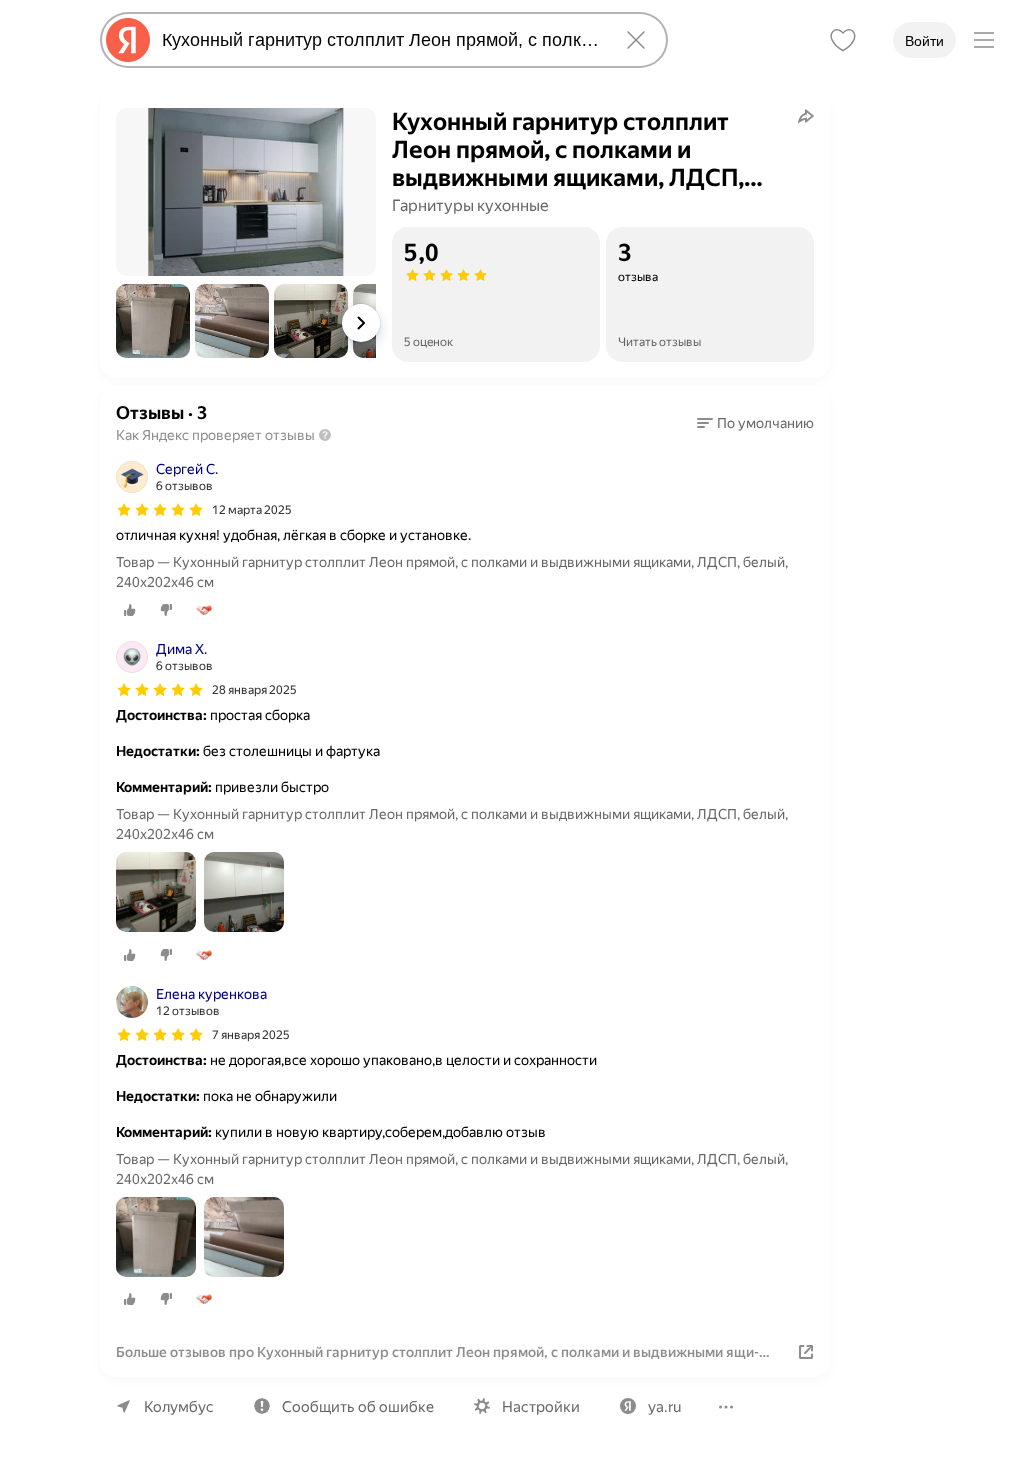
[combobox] (380, 40)
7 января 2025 (251, 1035)
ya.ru (664, 1407)
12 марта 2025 (252, 510)
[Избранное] (843, 40)
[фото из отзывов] (156, 893)
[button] (153, 321)
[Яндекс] (128, 40)
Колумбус (179, 1407)
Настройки (541, 1407)
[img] (160, 510)
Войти (924, 41)
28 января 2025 (254, 690)
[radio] (130, 610)
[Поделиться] (806, 116)
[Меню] (984, 40)
